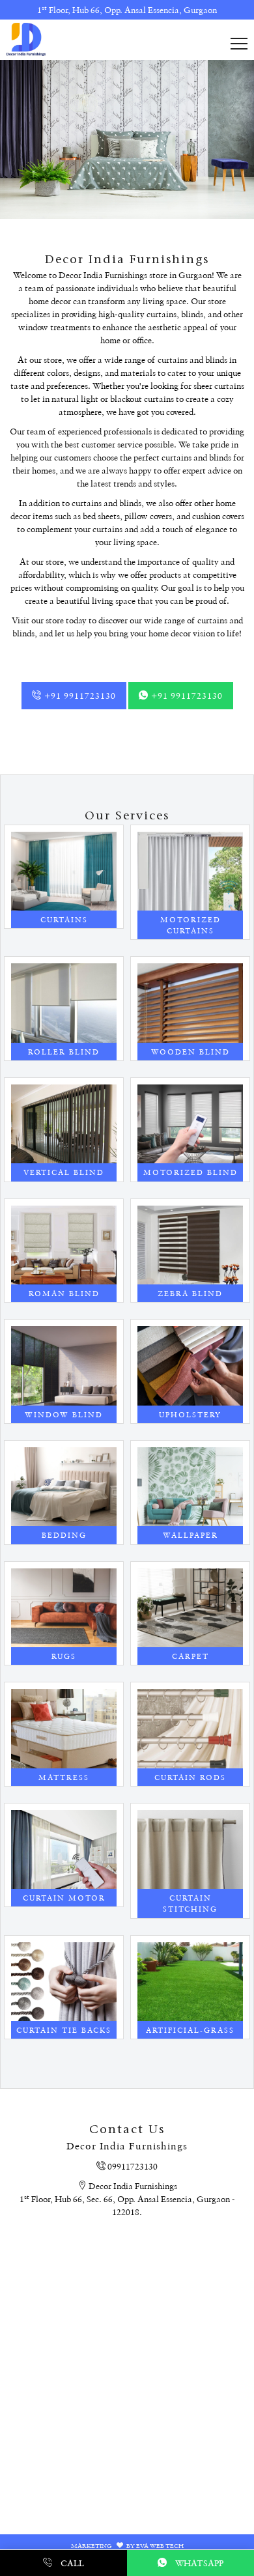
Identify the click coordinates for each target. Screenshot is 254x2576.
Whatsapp (198, 2563)
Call (71, 2563)
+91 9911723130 (79, 695)
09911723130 (132, 2166)
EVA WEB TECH (160, 2545)
